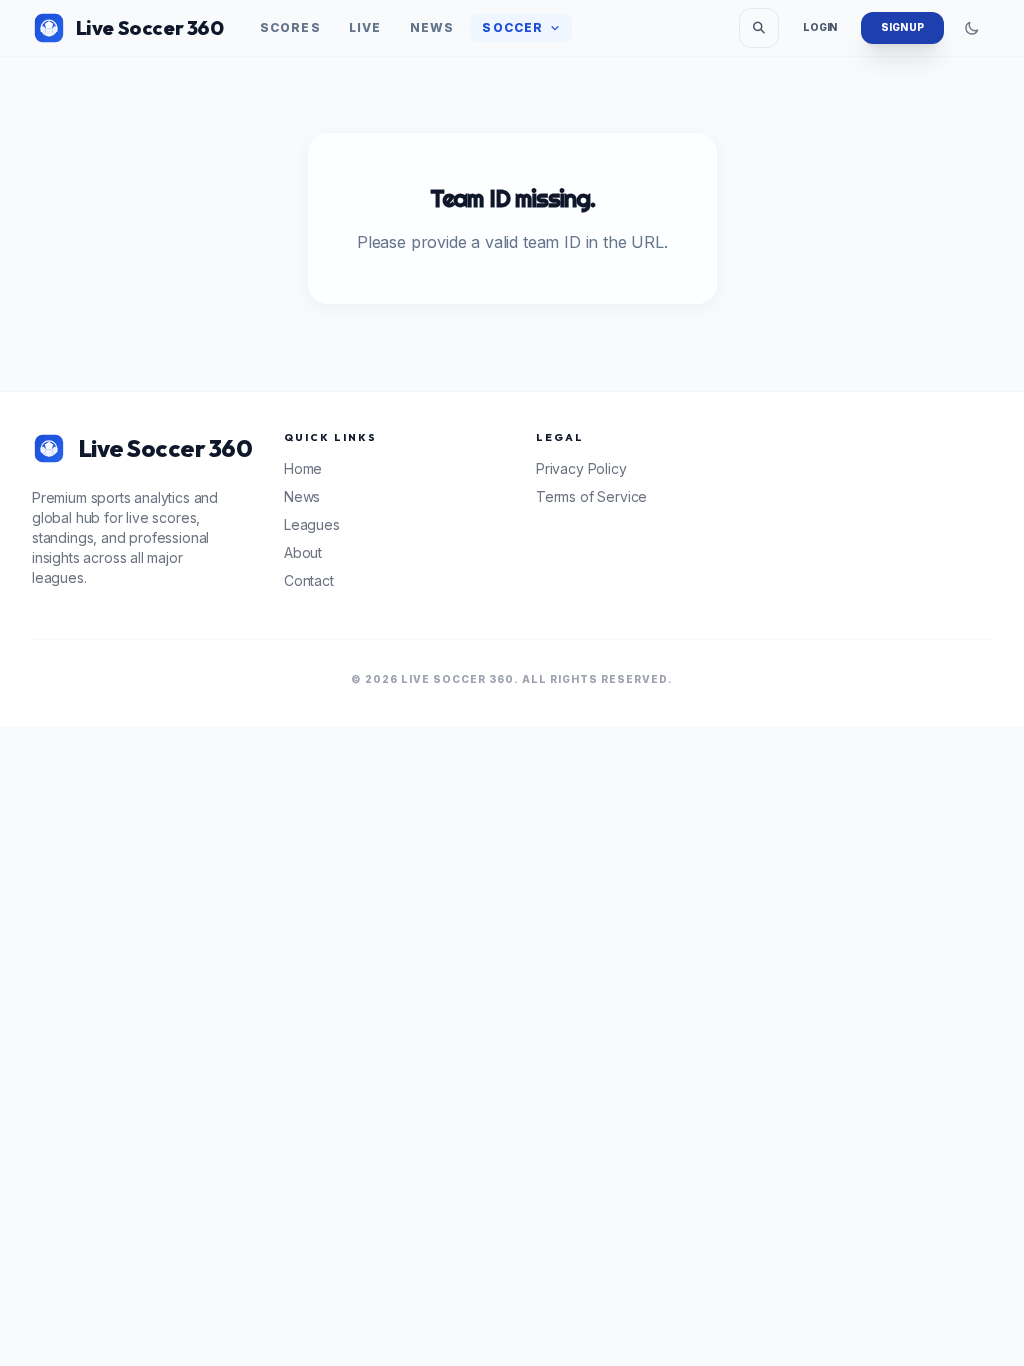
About (303, 552)
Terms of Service (591, 496)
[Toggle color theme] (972, 28)
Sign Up (902, 27)
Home (303, 468)
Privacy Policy (581, 468)
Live (365, 27)
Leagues (312, 524)
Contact (309, 580)
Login (820, 27)
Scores (290, 27)
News (432, 27)
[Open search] (759, 28)
